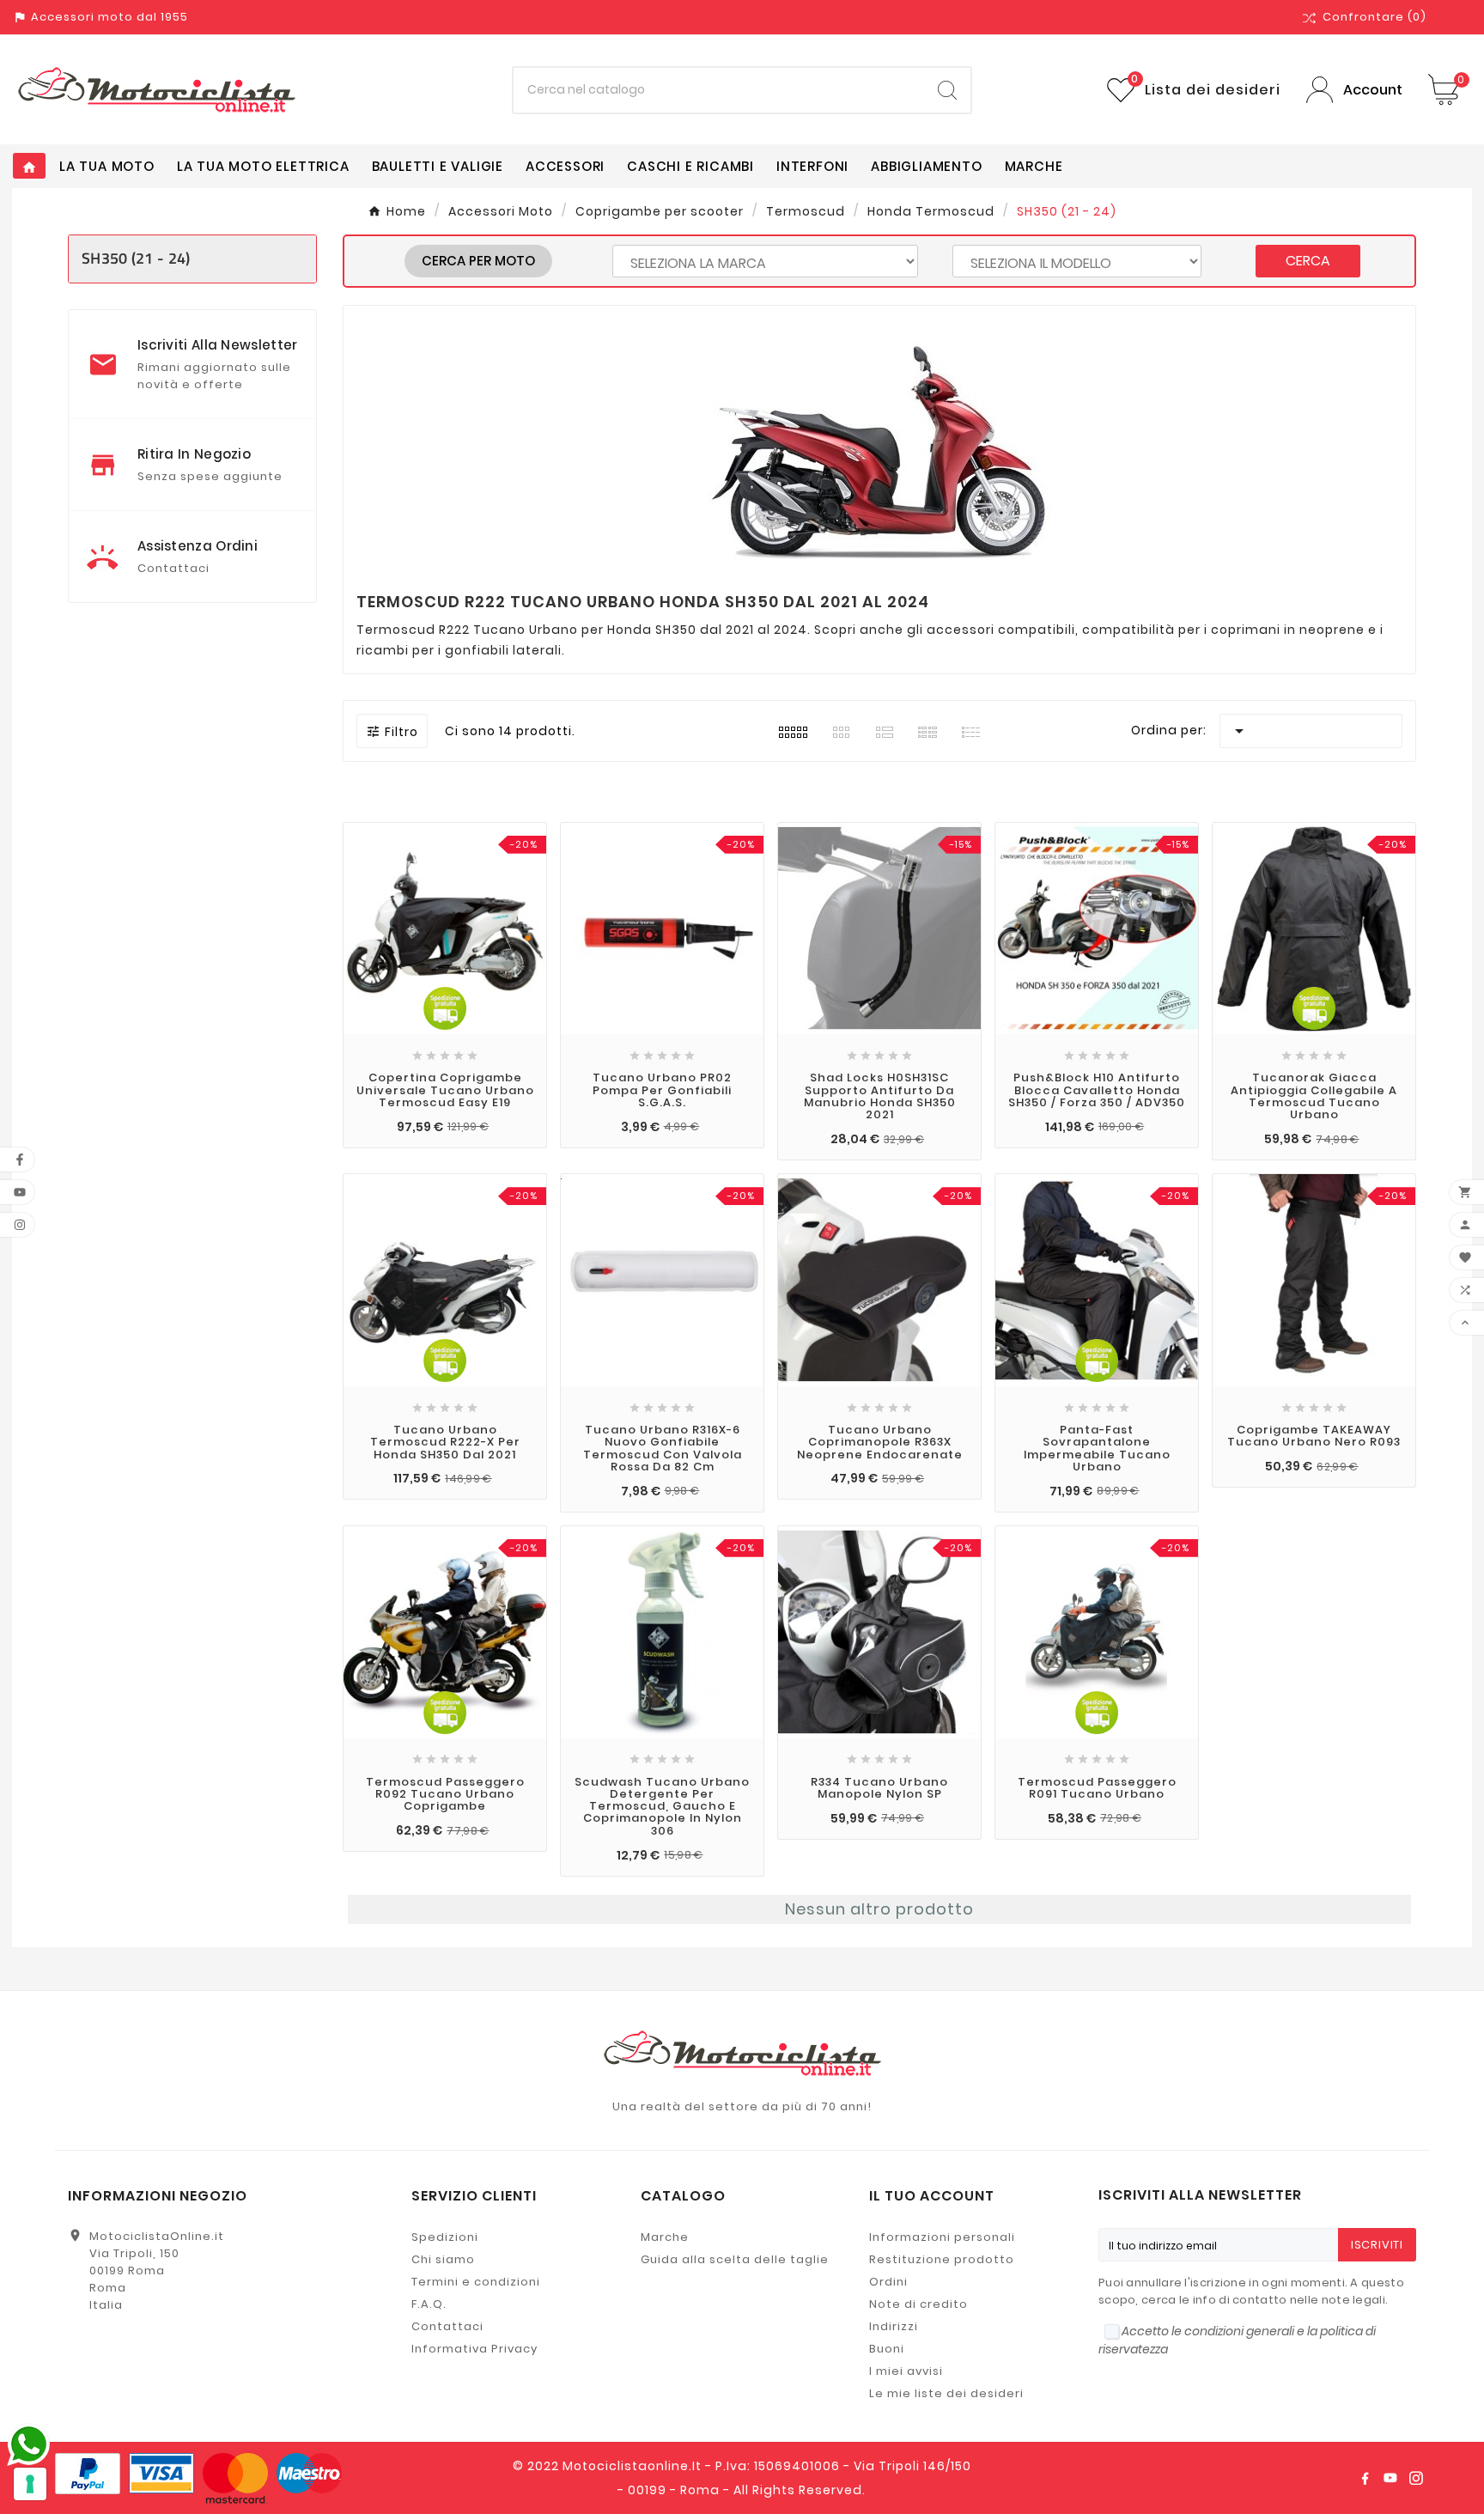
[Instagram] (1416, 2478)
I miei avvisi (906, 2371)
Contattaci (447, 2326)
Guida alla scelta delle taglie (735, 2259)
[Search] (947, 90)
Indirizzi (894, 2326)
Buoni (887, 2349)
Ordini (888, 2282)
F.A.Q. (429, 2304)
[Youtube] (1390, 2478)
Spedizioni (445, 2237)
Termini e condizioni (476, 2282)
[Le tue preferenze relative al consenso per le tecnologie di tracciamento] (30, 2484)
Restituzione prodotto (942, 2259)
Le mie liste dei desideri (946, 2393)
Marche (665, 2237)
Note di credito (918, 2304)
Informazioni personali (942, 2237)
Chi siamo (443, 2259)
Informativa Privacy (474, 2349)
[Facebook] (1365, 2478)
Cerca (1308, 261)
